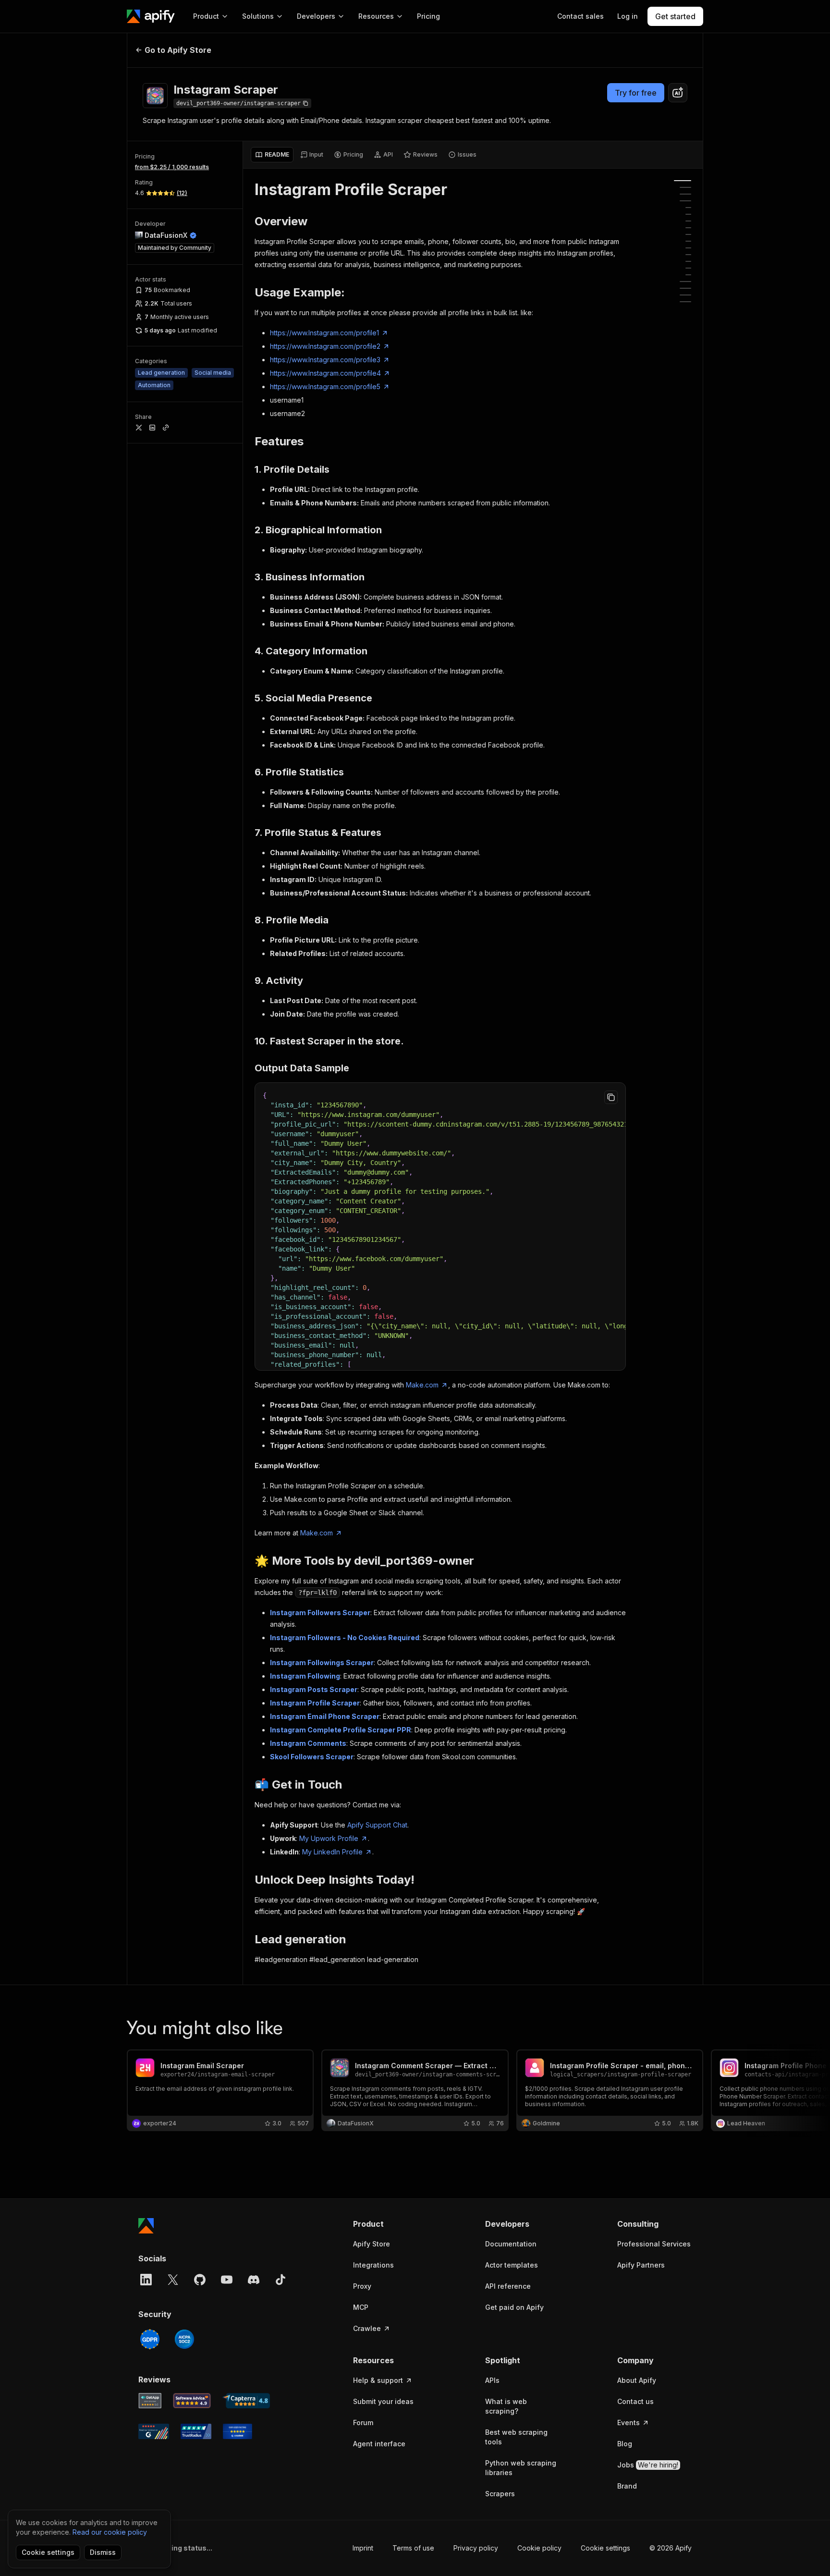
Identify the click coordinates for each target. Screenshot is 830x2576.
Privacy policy (476, 2548)
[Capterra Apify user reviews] (246, 2401)
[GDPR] (150, 2339)
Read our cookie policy (110, 2532)
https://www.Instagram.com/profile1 (324, 333)
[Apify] (151, 16)
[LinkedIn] (146, 2280)
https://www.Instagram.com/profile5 (325, 386)
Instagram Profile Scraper (315, 1703)
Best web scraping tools (516, 2437)
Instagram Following (305, 1676)
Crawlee (367, 2328)
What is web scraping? (506, 2406)
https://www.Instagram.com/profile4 (325, 373)
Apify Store (372, 2244)
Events (629, 2423)
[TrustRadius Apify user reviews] (196, 2431)
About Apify (637, 2380)
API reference (508, 2286)
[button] (390, 2224)
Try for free (636, 93)
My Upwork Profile (329, 1838)
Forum (363, 2423)
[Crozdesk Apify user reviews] (238, 2431)
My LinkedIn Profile (332, 1852)
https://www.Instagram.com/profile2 (325, 346)
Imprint (363, 2548)
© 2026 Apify (671, 2548)
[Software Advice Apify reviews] (192, 2401)
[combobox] (678, 93)
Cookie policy (539, 2548)
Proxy (362, 2286)
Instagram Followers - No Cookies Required (345, 1638)
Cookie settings (605, 2548)
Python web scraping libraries (521, 2468)
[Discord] (254, 2280)
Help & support (378, 2380)
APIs (492, 2380)
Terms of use (413, 2548)
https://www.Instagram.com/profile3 (325, 360)
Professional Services (654, 2244)
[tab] (272, 155)
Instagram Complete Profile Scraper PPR (341, 1730)
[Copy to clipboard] (611, 1097)
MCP (361, 2307)
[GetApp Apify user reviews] (150, 2401)
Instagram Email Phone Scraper (325, 1716)
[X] (173, 2280)
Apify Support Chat (377, 1825)
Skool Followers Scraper (312, 1757)
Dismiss (103, 2552)
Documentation (511, 2244)
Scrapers (500, 2494)
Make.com (422, 1385)
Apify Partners (641, 2265)
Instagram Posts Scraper (314, 1689)
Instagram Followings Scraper (322, 1662)
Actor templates (512, 2265)
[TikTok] (281, 2280)
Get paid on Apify (514, 2307)
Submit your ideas (383, 2401)
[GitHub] (200, 2280)
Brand (627, 2486)
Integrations (373, 2265)
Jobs (648, 2465)
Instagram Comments (308, 1743)
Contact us (635, 2401)
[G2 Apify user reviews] (154, 2431)
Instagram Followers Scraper (320, 1613)
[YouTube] (227, 2280)
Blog (625, 2444)
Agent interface (379, 2444)
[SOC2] (184, 2339)
